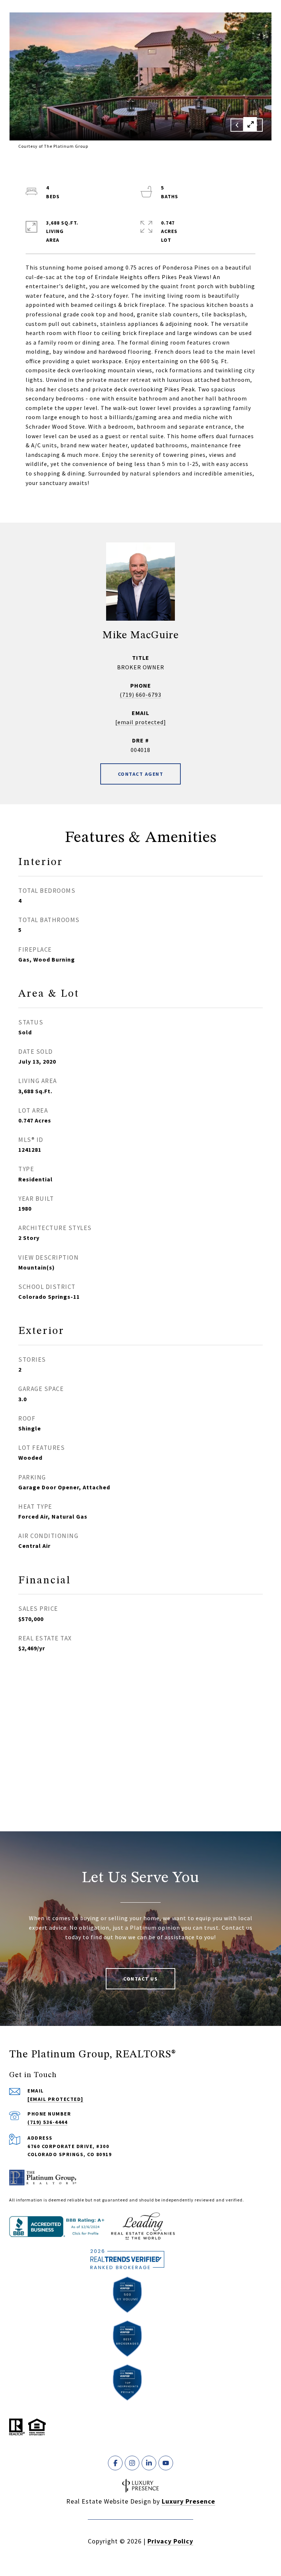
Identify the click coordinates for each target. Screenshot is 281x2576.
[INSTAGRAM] (132, 2463)
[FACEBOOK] (115, 2463)
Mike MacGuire (141, 635)
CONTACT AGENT (141, 774)
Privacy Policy (170, 2541)
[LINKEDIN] (149, 2463)
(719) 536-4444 (47, 2122)
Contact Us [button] (140, 1979)
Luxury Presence (188, 2501)
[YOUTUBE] (166, 2463)
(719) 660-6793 (140, 695)
